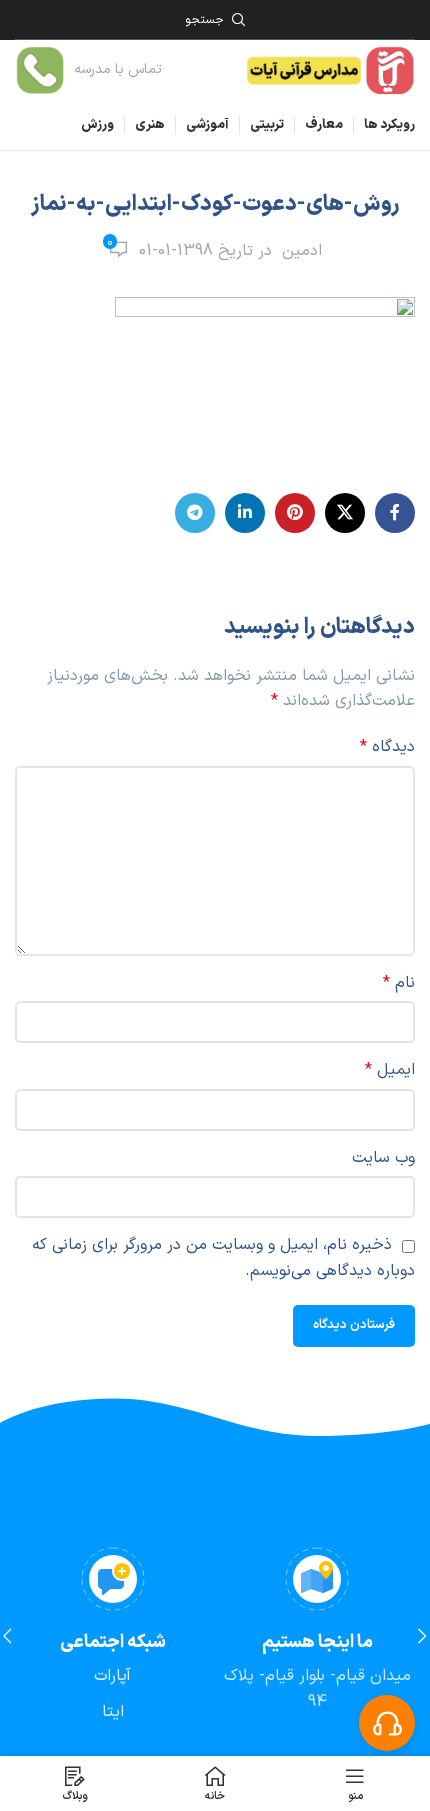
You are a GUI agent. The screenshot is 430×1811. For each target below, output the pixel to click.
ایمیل (390, 1070)
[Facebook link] (395, 513)
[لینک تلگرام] (195, 513)
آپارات (112, 1676)
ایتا (113, 1712)
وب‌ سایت (383, 1158)
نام (399, 983)
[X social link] (345, 513)
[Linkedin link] (245, 513)
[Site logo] (329, 69)
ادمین (302, 251)
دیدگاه (387, 747)
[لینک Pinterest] (295, 513)
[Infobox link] (88, 70)
